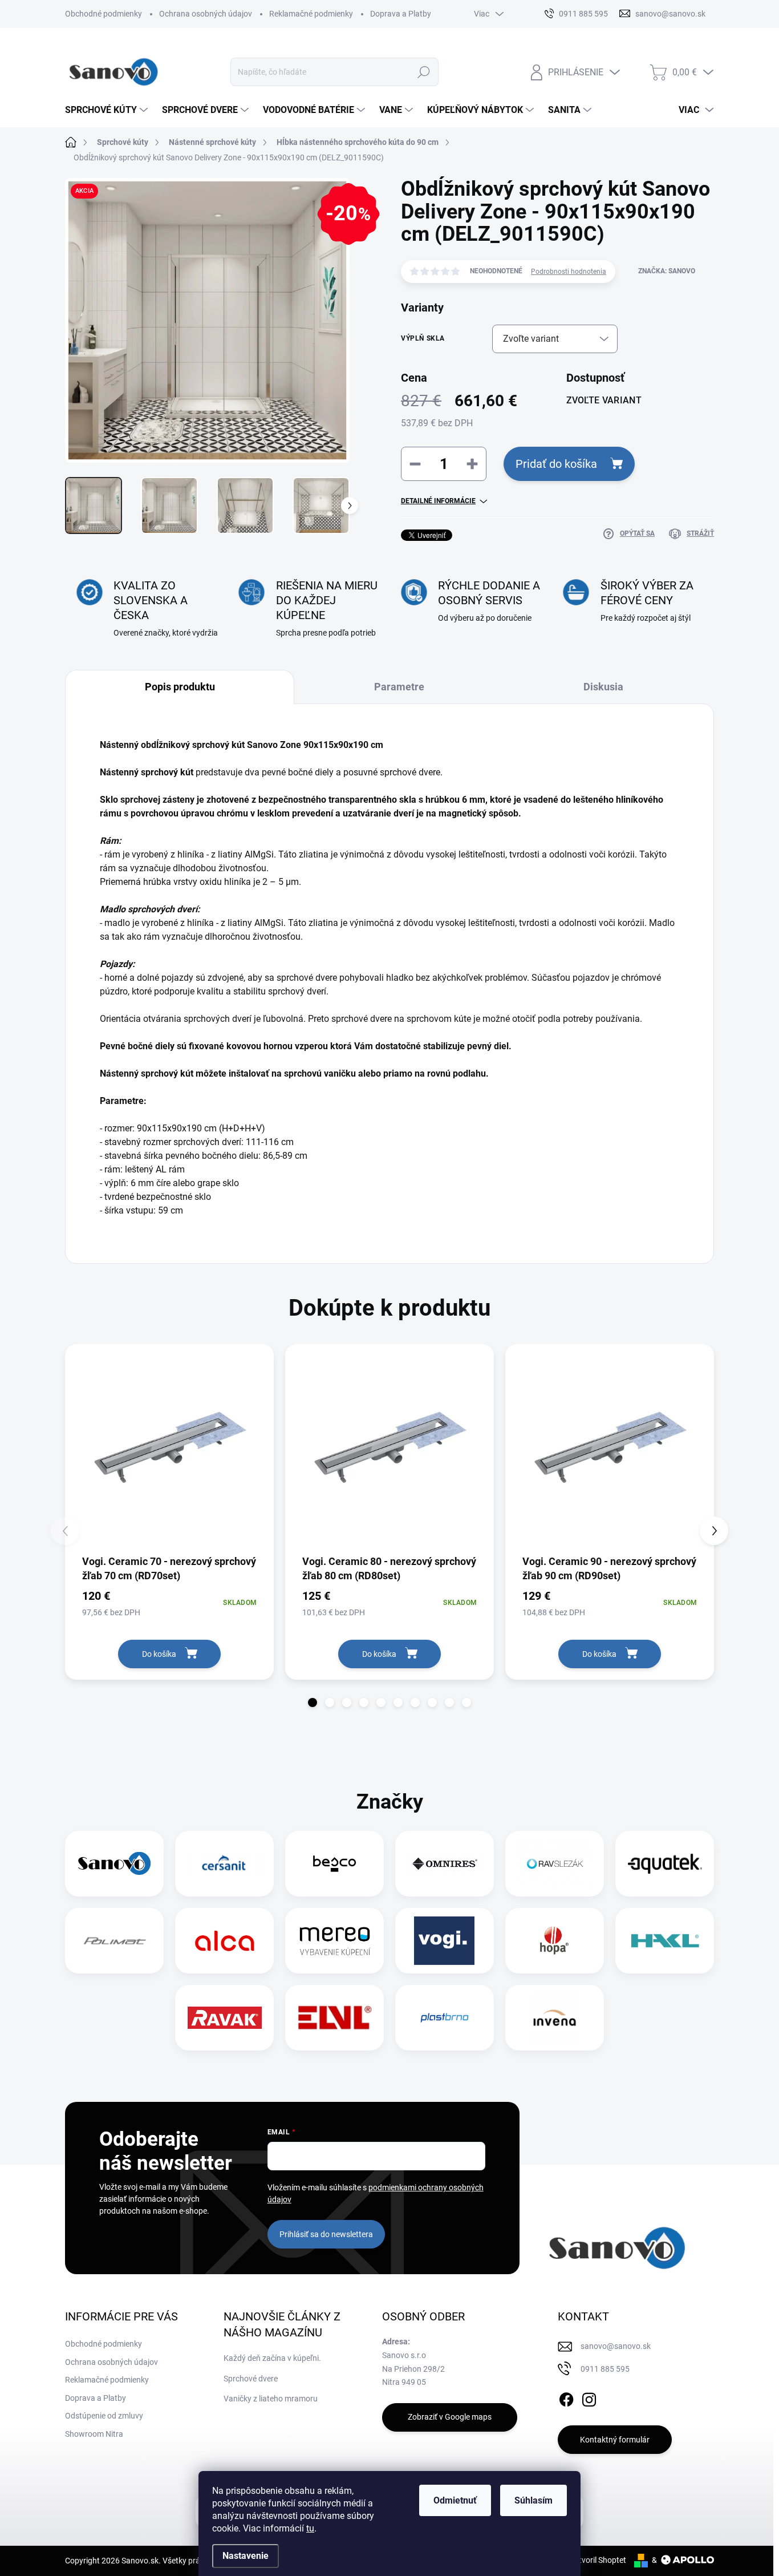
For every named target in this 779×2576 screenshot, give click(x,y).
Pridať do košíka (556, 464)
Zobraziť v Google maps (450, 2417)
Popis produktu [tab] (180, 687)
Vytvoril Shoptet (598, 2560)
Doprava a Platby (401, 14)
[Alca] (225, 1941)
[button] (313, 1702)
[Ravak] (225, 2018)
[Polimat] (115, 1941)
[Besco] (334, 1864)
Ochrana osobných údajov (206, 14)
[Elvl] (335, 2018)
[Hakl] (665, 1941)
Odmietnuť (455, 2500)
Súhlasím (533, 2500)
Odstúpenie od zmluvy (104, 2416)
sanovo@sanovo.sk (616, 2346)
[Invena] (555, 2018)
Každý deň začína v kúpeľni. (272, 2358)
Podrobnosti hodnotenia (569, 272)
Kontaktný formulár (615, 2440)
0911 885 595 (605, 2369)
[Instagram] (589, 2397)
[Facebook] (566, 2397)
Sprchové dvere (251, 2379)
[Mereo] (335, 1941)
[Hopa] (554, 1941)
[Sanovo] (115, 1864)
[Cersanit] (225, 1864)
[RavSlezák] (555, 1864)
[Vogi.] (444, 1941)
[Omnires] (445, 1864)
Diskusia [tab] (603, 687)
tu (310, 2528)
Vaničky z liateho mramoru (271, 2399)
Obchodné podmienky (104, 14)
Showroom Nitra (94, 2434)
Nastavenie (246, 2556)
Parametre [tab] (399, 687)
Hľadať (424, 72)
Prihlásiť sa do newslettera (326, 2234)
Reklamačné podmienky (311, 14)
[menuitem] (108, 110)
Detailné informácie (438, 501)
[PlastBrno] (445, 2018)
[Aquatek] (665, 1864)
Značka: (667, 271)
